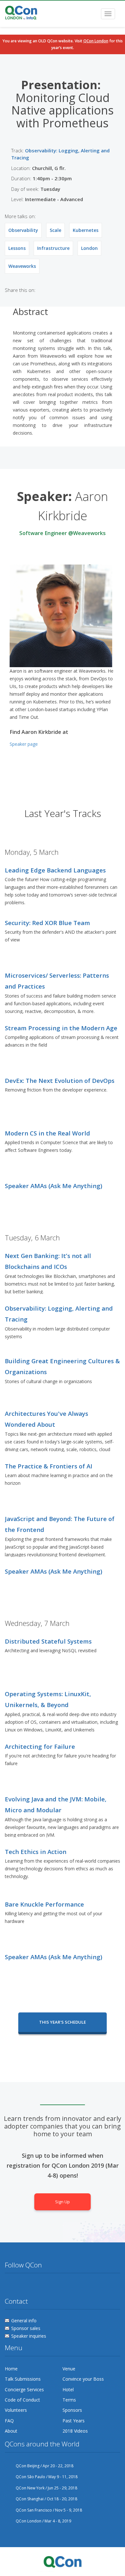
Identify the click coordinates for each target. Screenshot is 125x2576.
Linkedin (46, 2286)
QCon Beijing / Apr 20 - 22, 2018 (45, 2466)
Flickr (34, 2286)
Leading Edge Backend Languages (55, 870)
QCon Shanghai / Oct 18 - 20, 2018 (46, 2499)
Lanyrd (58, 2286)
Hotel (68, 2389)
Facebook (22, 2286)
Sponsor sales (26, 2328)
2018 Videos (75, 2431)
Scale (55, 230)
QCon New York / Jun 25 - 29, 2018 (46, 2488)
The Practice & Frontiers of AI (49, 1466)
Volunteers (16, 2410)
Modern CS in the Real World (47, 1133)
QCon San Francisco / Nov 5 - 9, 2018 (49, 2510)
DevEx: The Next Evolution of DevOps (60, 1080)
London (89, 248)
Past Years (74, 2421)
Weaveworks (22, 266)
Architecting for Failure (40, 1746)
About (11, 2431)
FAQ (9, 2421)
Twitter (10, 2286)
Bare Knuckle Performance (44, 1904)
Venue (69, 2369)
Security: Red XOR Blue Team (47, 923)
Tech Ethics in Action (36, 1852)
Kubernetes (86, 230)
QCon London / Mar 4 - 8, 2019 (43, 2521)
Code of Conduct (22, 2400)
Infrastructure (53, 248)
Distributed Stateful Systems (48, 1641)
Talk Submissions (23, 2379)
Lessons (17, 248)
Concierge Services (24, 2389)
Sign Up (63, 2202)
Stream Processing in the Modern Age (61, 1028)
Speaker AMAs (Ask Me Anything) (54, 1186)
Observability (23, 230)
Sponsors (72, 2410)
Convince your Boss (83, 2379)
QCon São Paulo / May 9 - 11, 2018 (47, 2477)
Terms (69, 2400)
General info (24, 2321)
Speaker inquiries (29, 2336)
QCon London (96, 41)
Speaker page (24, 744)
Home (11, 2369)
